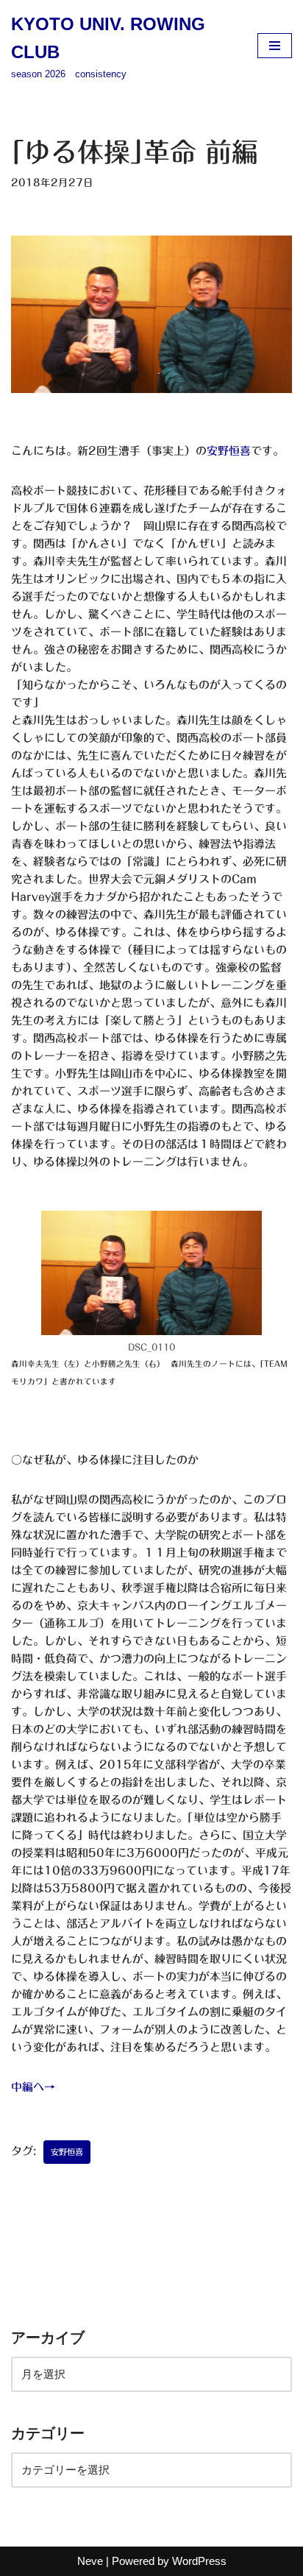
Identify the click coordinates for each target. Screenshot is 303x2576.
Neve (90, 2561)
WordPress (199, 2561)
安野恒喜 (229, 451)
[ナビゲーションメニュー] (275, 46)
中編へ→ (33, 2087)
